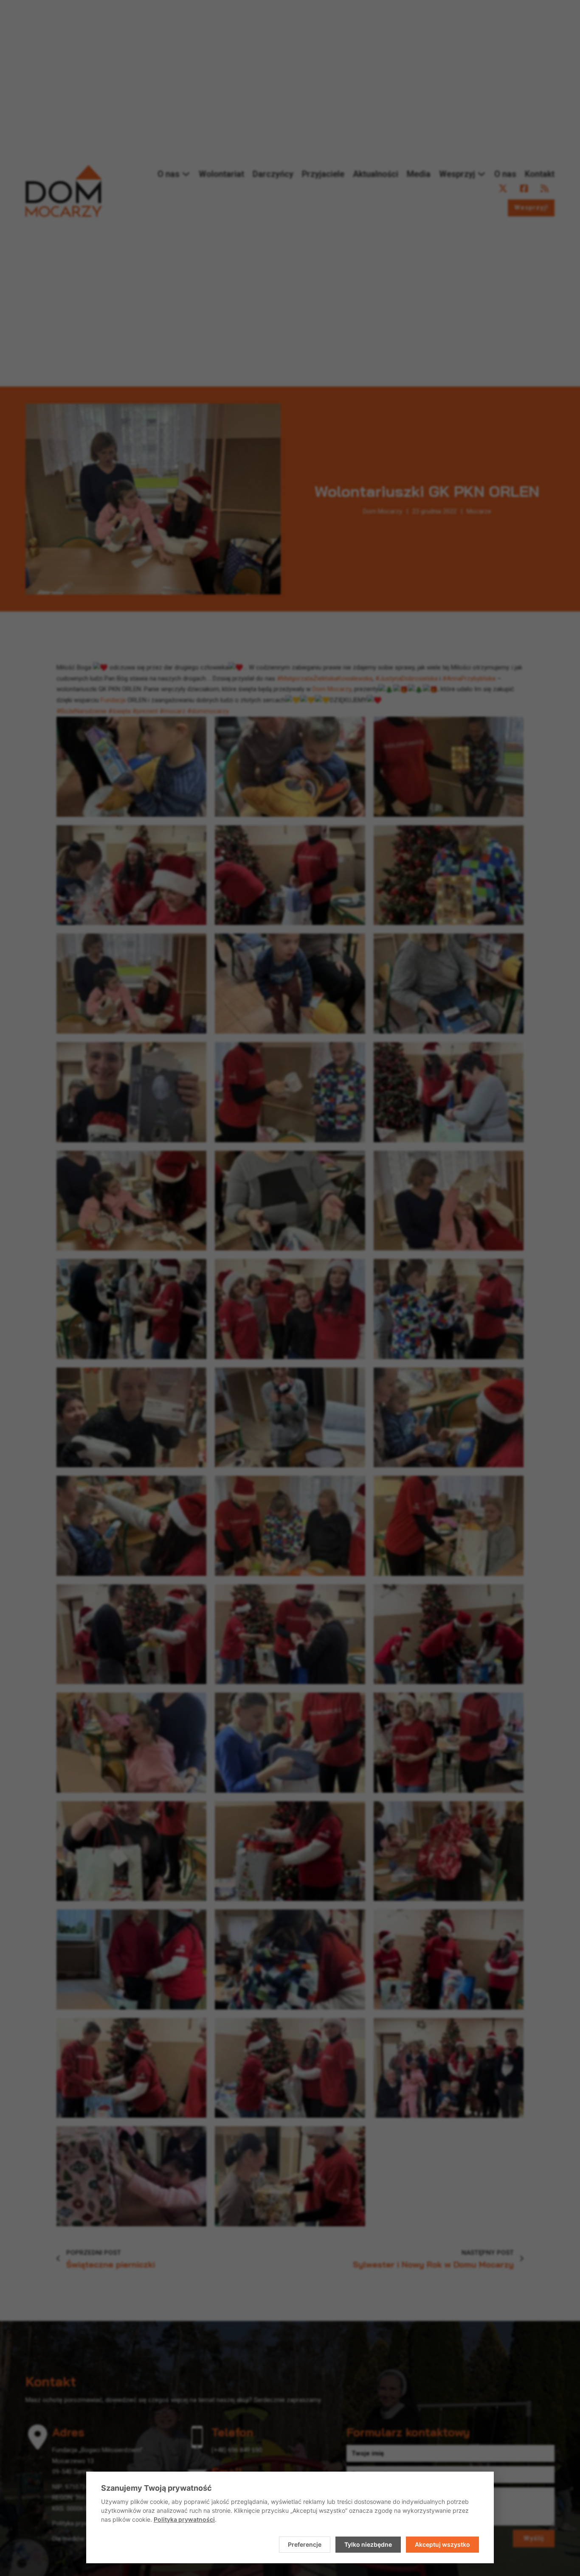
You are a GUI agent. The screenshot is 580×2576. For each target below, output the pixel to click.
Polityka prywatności (184, 2519)
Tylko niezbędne (368, 2544)
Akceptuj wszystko (442, 2544)
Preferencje (305, 2544)
